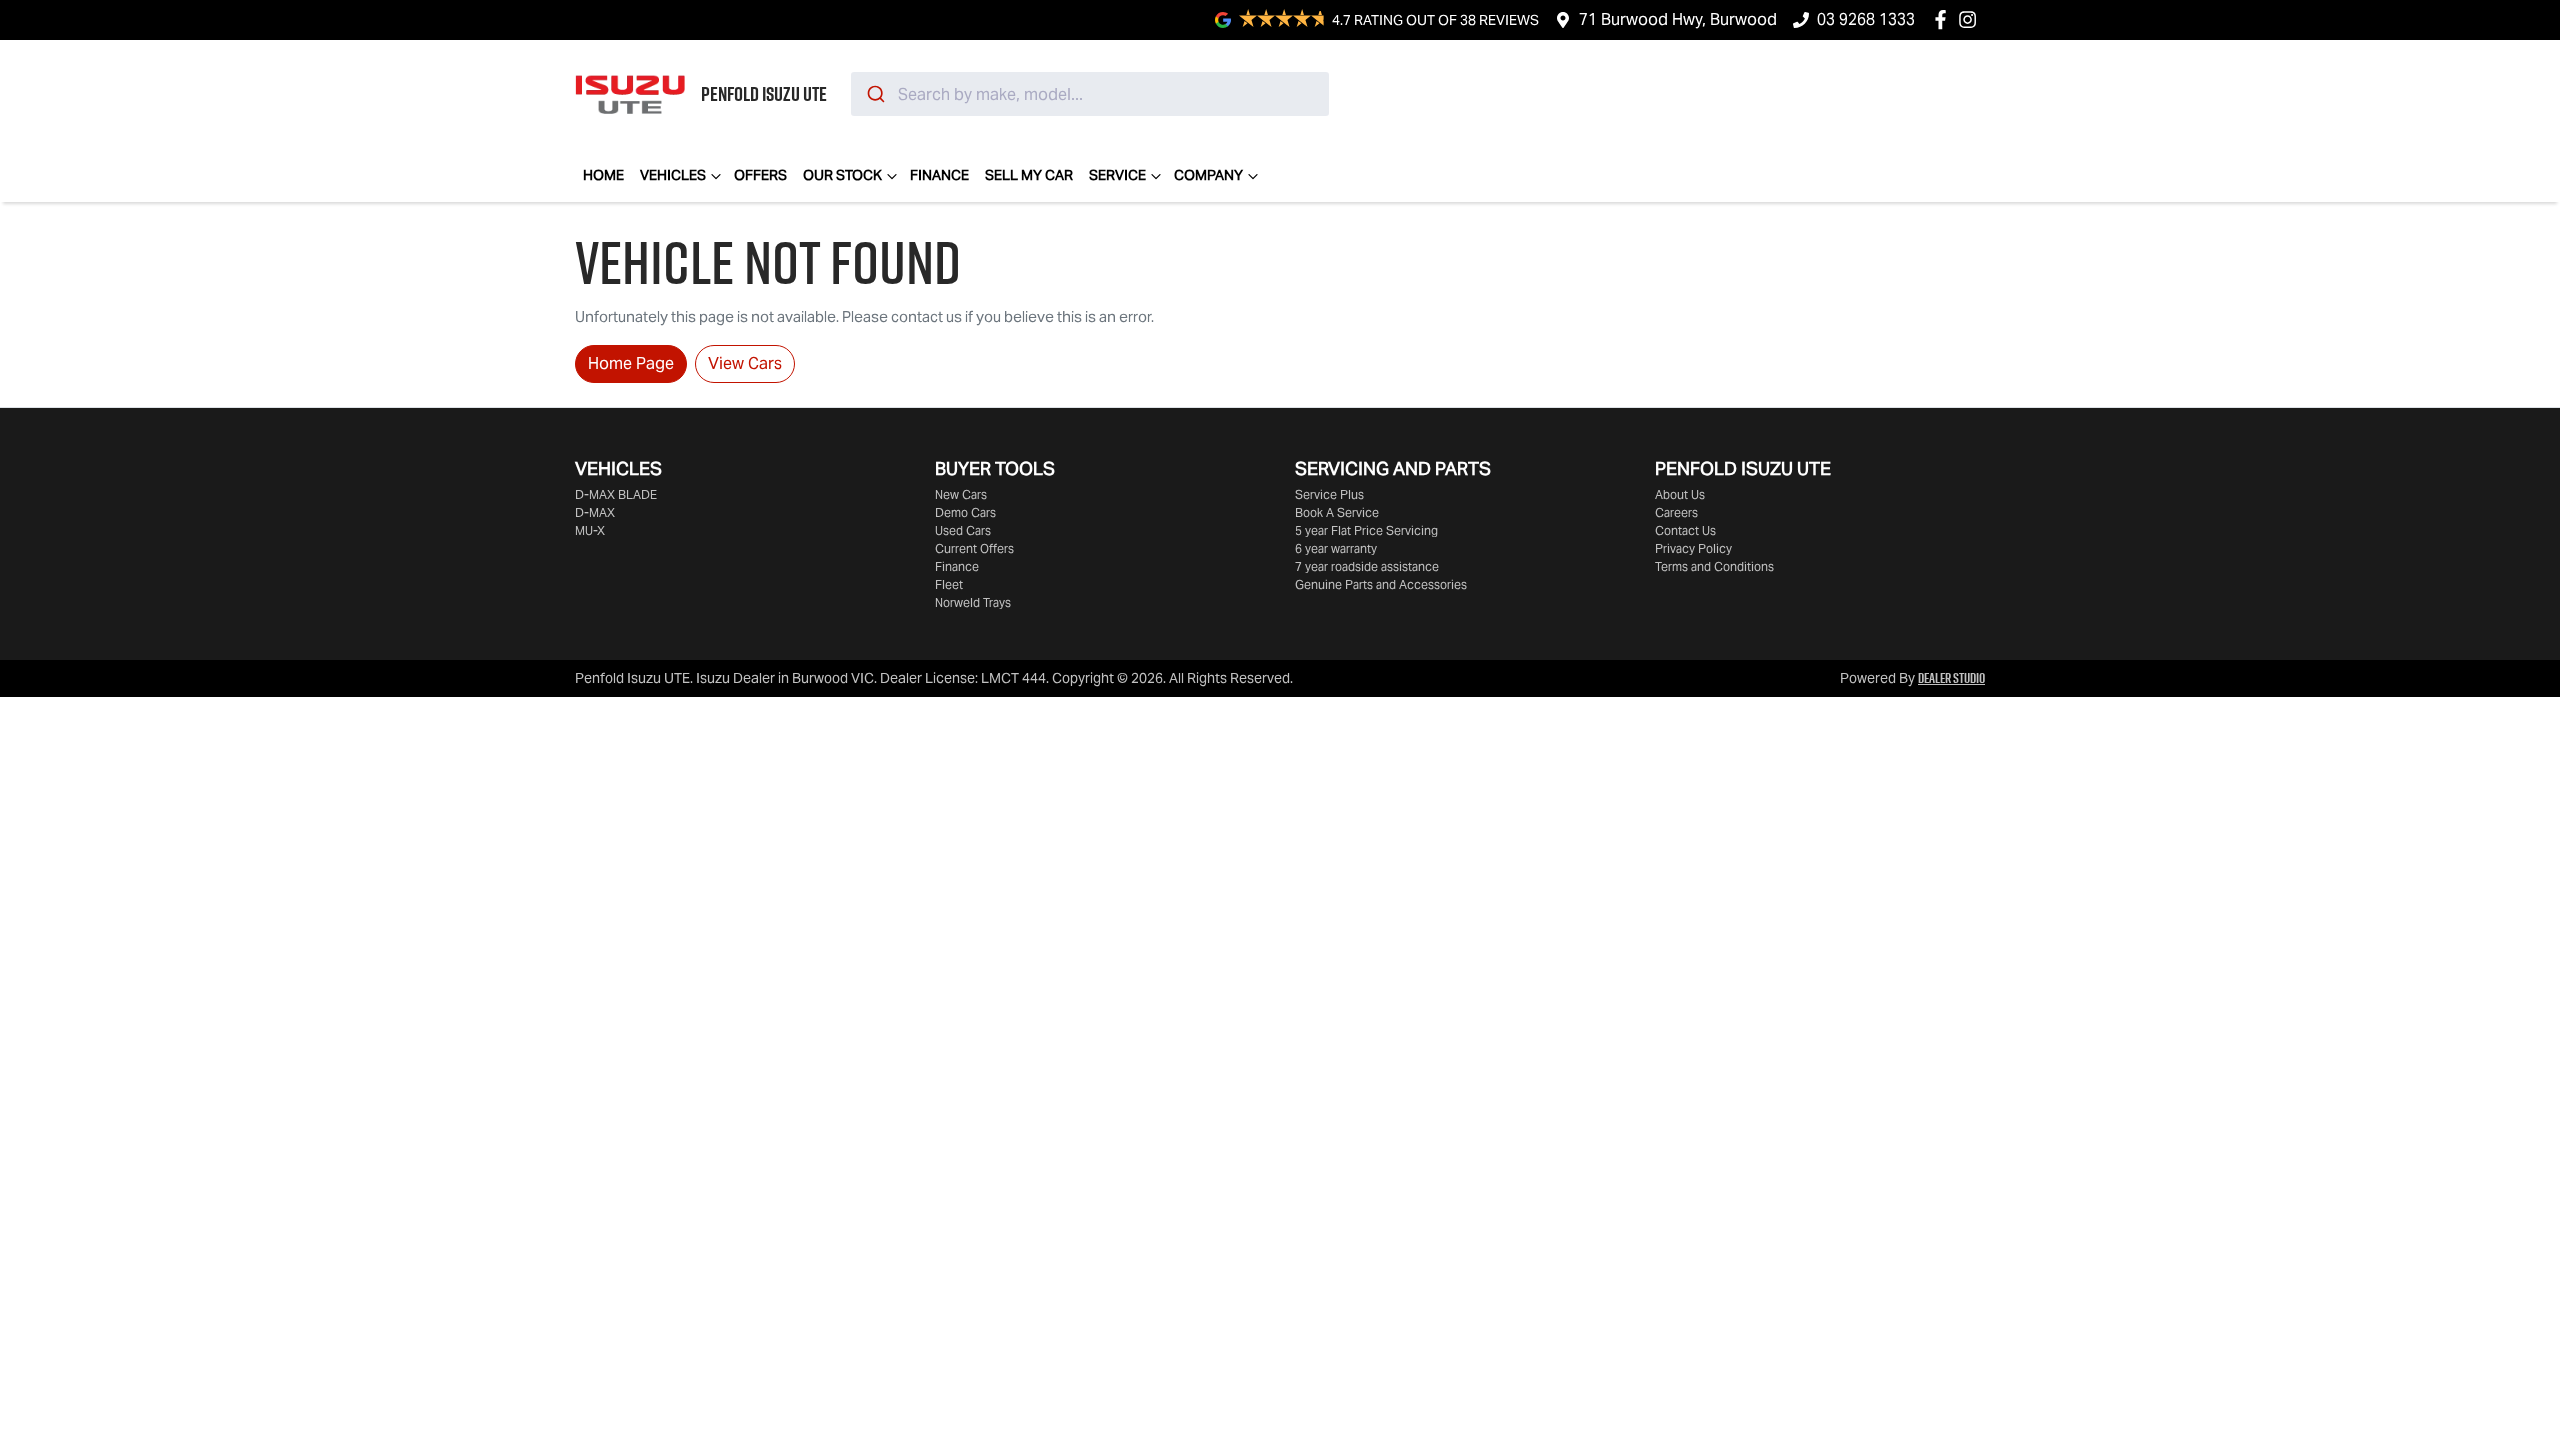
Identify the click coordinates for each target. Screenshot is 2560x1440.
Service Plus (1329, 494)
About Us (1680, 494)
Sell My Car (1029, 175)
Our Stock (842, 175)
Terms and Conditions (1714, 566)
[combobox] (1090, 94)
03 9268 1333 (1866, 19)
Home (603, 175)
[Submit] (874, 94)
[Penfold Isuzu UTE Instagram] (1971, 19)
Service (1117, 175)
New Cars (961, 494)
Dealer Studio (1951, 678)
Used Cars (963, 530)
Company (1208, 175)
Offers (760, 175)
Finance (939, 175)
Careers (1676, 512)
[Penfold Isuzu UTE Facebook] (1944, 19)
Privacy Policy (1693, 548)
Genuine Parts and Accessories (1381, 584)
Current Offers (974, 548)
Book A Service (1337, 512)
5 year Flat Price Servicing (1366, 530)
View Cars (745, 363)
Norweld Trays (973, 602)
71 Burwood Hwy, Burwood (1678, 19)
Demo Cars (965, 512)
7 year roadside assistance (1367, 566)
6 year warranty (1336, 548)
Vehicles (673, 175)
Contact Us (1685, 530)
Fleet (949, 584)
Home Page (631, 363)
